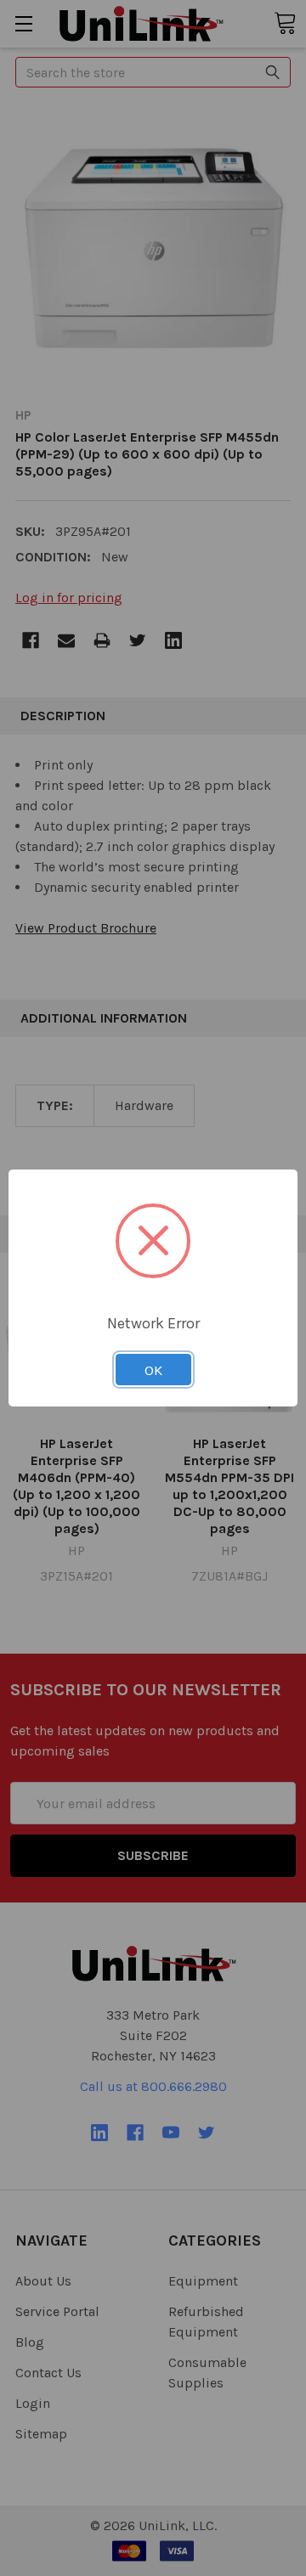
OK (153, 1370)
